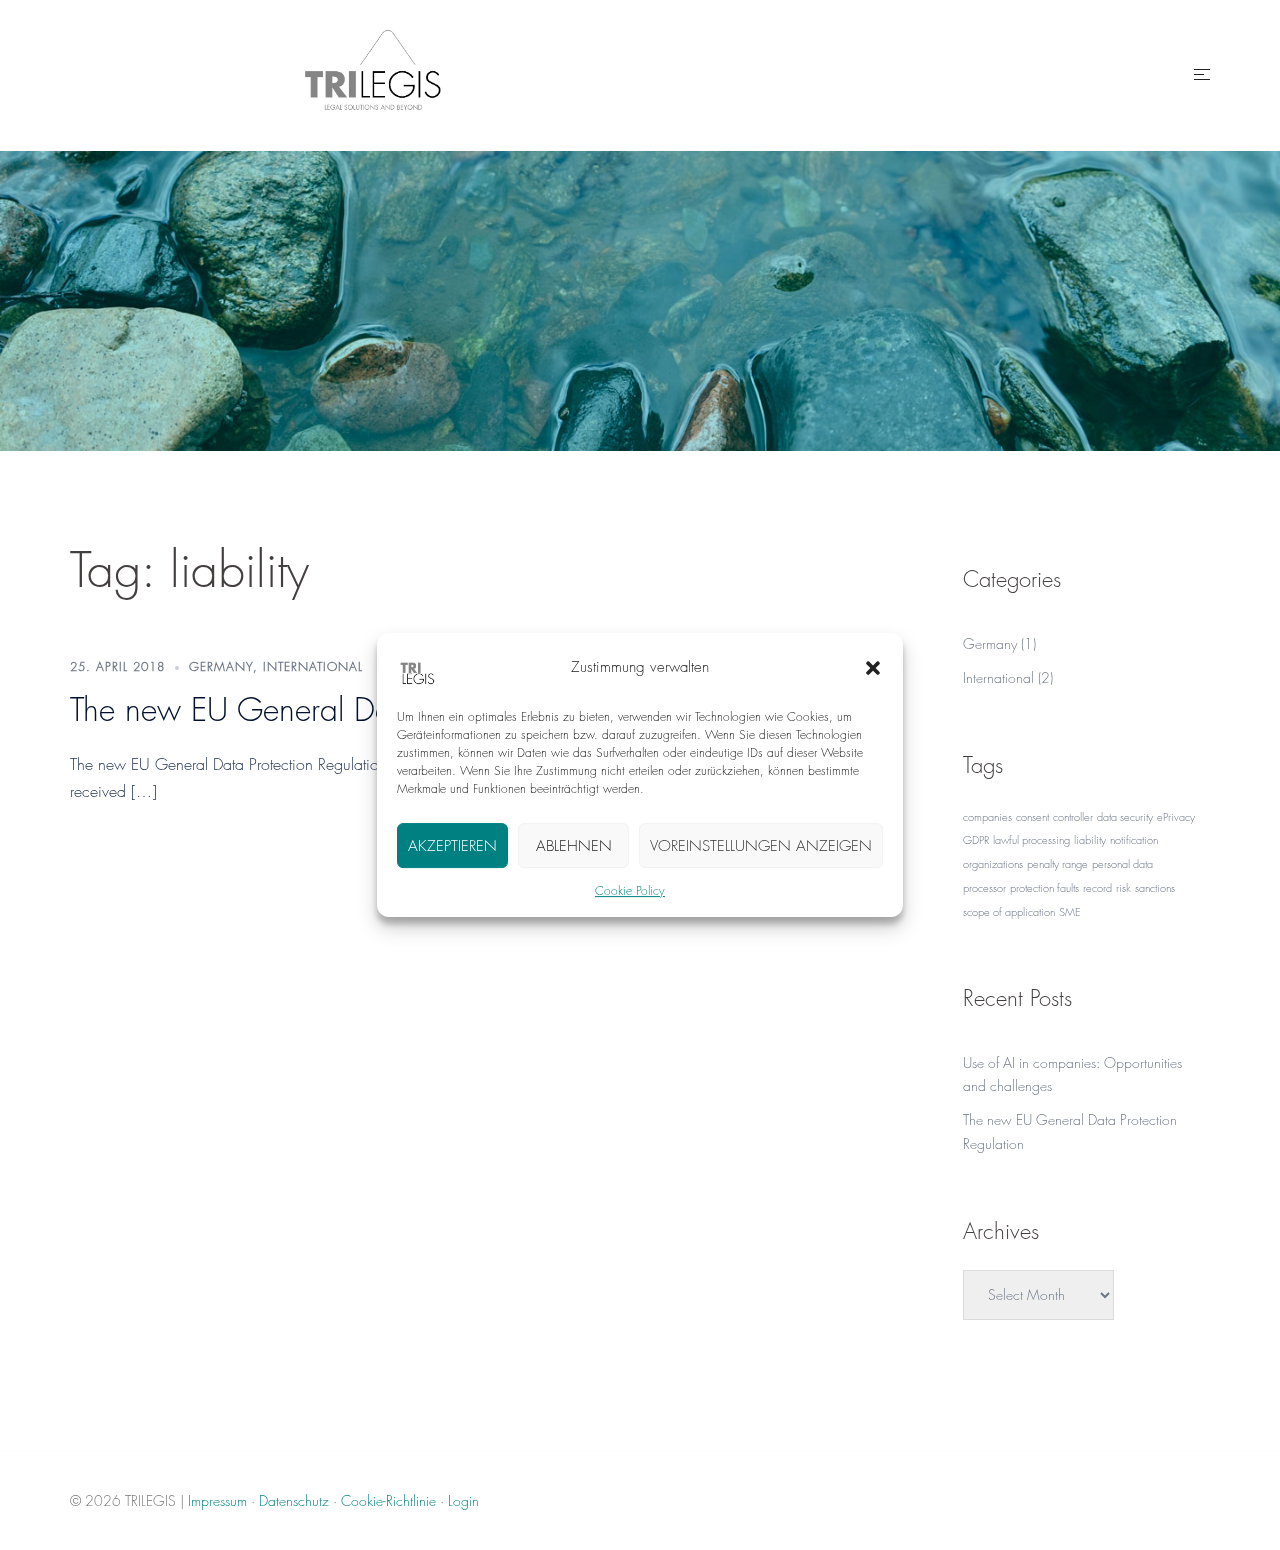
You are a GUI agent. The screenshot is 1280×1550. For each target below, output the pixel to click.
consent (1032, 816)
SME (1070, 911)
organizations (993, 863)
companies (987, 816)
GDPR (976, 839)
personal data (1122, 863)
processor (984, 887)
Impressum (217, 1500)
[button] (873, 668)
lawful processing (1031, 839)
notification (1134, 839)
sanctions (1155, 887)
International (313, 666)
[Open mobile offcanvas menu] (1202, 75)
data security (1125, 816)
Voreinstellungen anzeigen (761, 846)
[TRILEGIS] (373, 72)
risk (1123, 887)
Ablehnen (574, 846)
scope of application (1009, 911)
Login (463, 1500)
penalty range (1057, 863)
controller (1073, 816)
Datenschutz (294, 1500)
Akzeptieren (452, 846)
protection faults (1044, 887)
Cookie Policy (630, 890)
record (1097, 887)
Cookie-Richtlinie (388, 1500)
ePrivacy (1176, 816)
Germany (221, 666)
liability (1090, 839)
